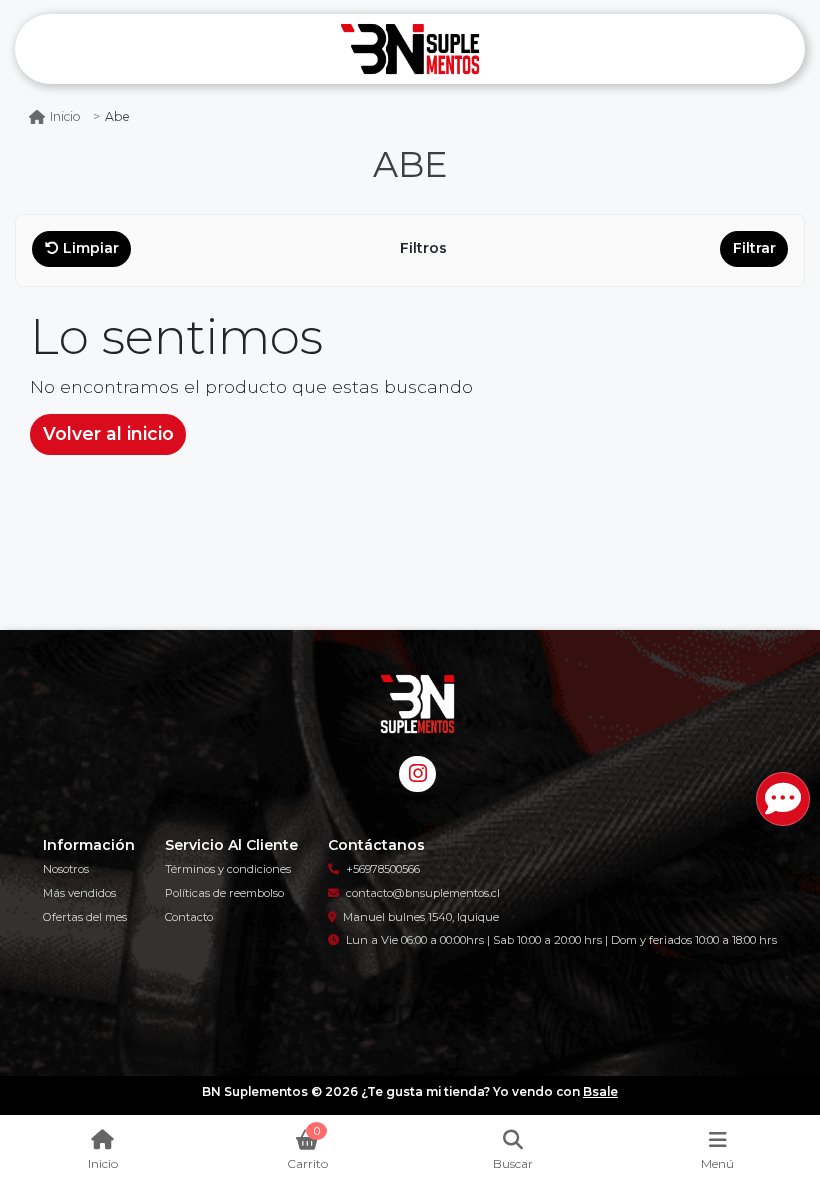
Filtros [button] (425, 248)
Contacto (189, 917)
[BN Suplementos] (410, 49)
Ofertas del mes (85, 917)
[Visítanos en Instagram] (417, 774)
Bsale (600, 1091)
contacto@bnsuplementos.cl (423, 893)
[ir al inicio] (417, 704)
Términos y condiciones (228, 869)
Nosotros (66, 869)
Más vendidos (79, 893)
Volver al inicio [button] (108, 433)
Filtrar (754, 248)
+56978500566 (383, 869)
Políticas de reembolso (224, 893)
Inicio (65, 116)
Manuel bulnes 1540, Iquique (421, 917)
